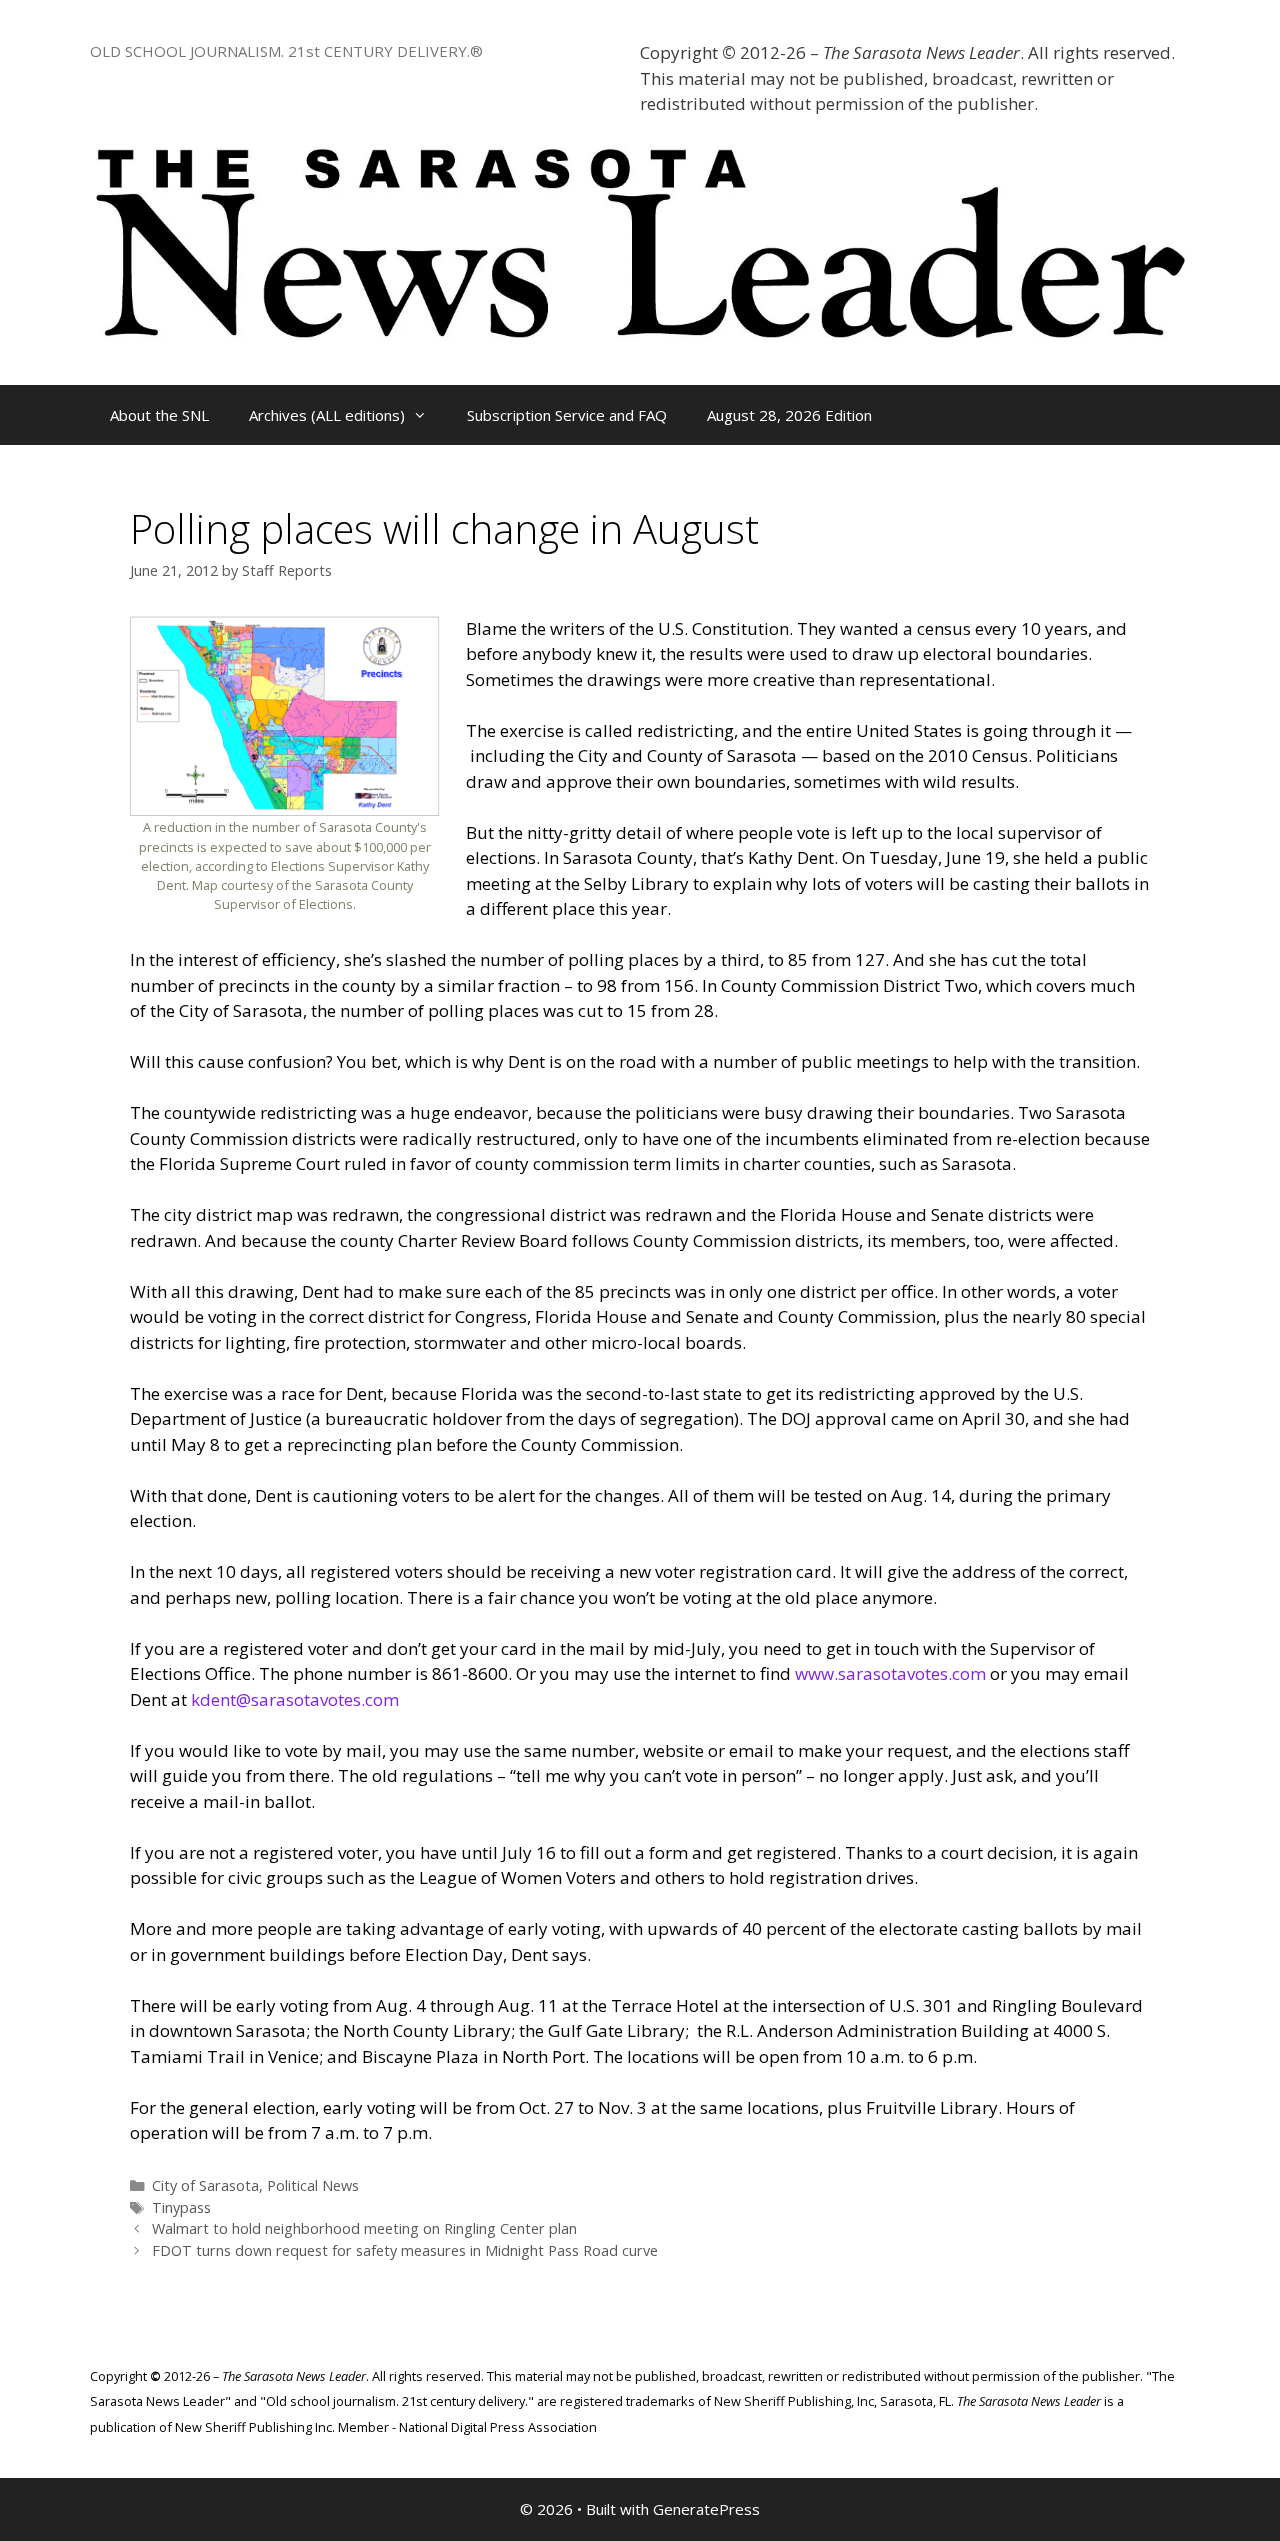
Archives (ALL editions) (327, 415)
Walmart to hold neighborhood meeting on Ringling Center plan (364, 2228)
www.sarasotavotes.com (890, 1673)
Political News (313, 2185)
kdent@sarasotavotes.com (295, 1699)
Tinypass (181, 2207)
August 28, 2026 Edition (789, 415)
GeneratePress (706, 2509)
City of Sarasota (205, 2185)
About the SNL (159, 415)
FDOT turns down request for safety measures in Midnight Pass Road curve (405, 2250)
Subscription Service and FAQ (567, 415)
